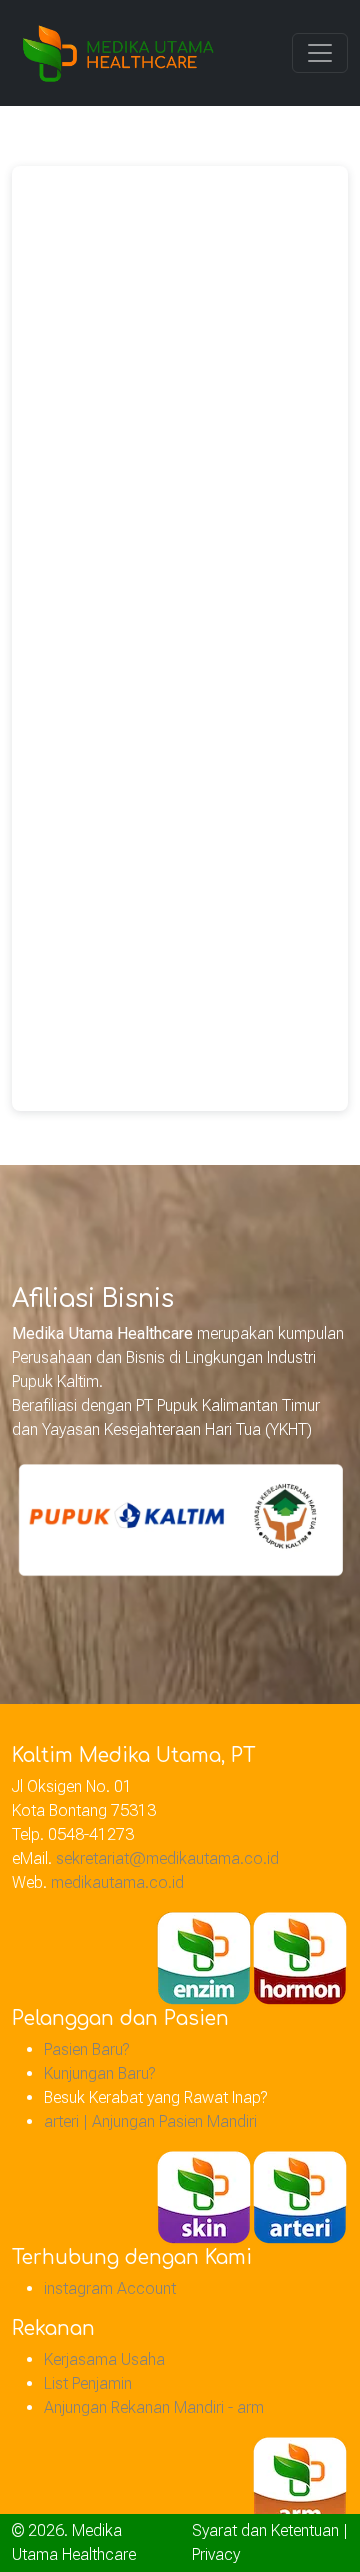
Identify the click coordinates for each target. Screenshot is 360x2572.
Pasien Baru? (86, 2049)
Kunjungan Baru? (99, 2073)
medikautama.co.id (117, 1882)
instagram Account (110, 2288)
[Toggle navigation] (320, 53)
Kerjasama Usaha (104, 2359)
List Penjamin (88, 2383)
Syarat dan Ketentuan (265, 2530)
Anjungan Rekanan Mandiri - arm (154, 2407)
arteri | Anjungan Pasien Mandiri (150, 2121)
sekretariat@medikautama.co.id (167, 1858)
